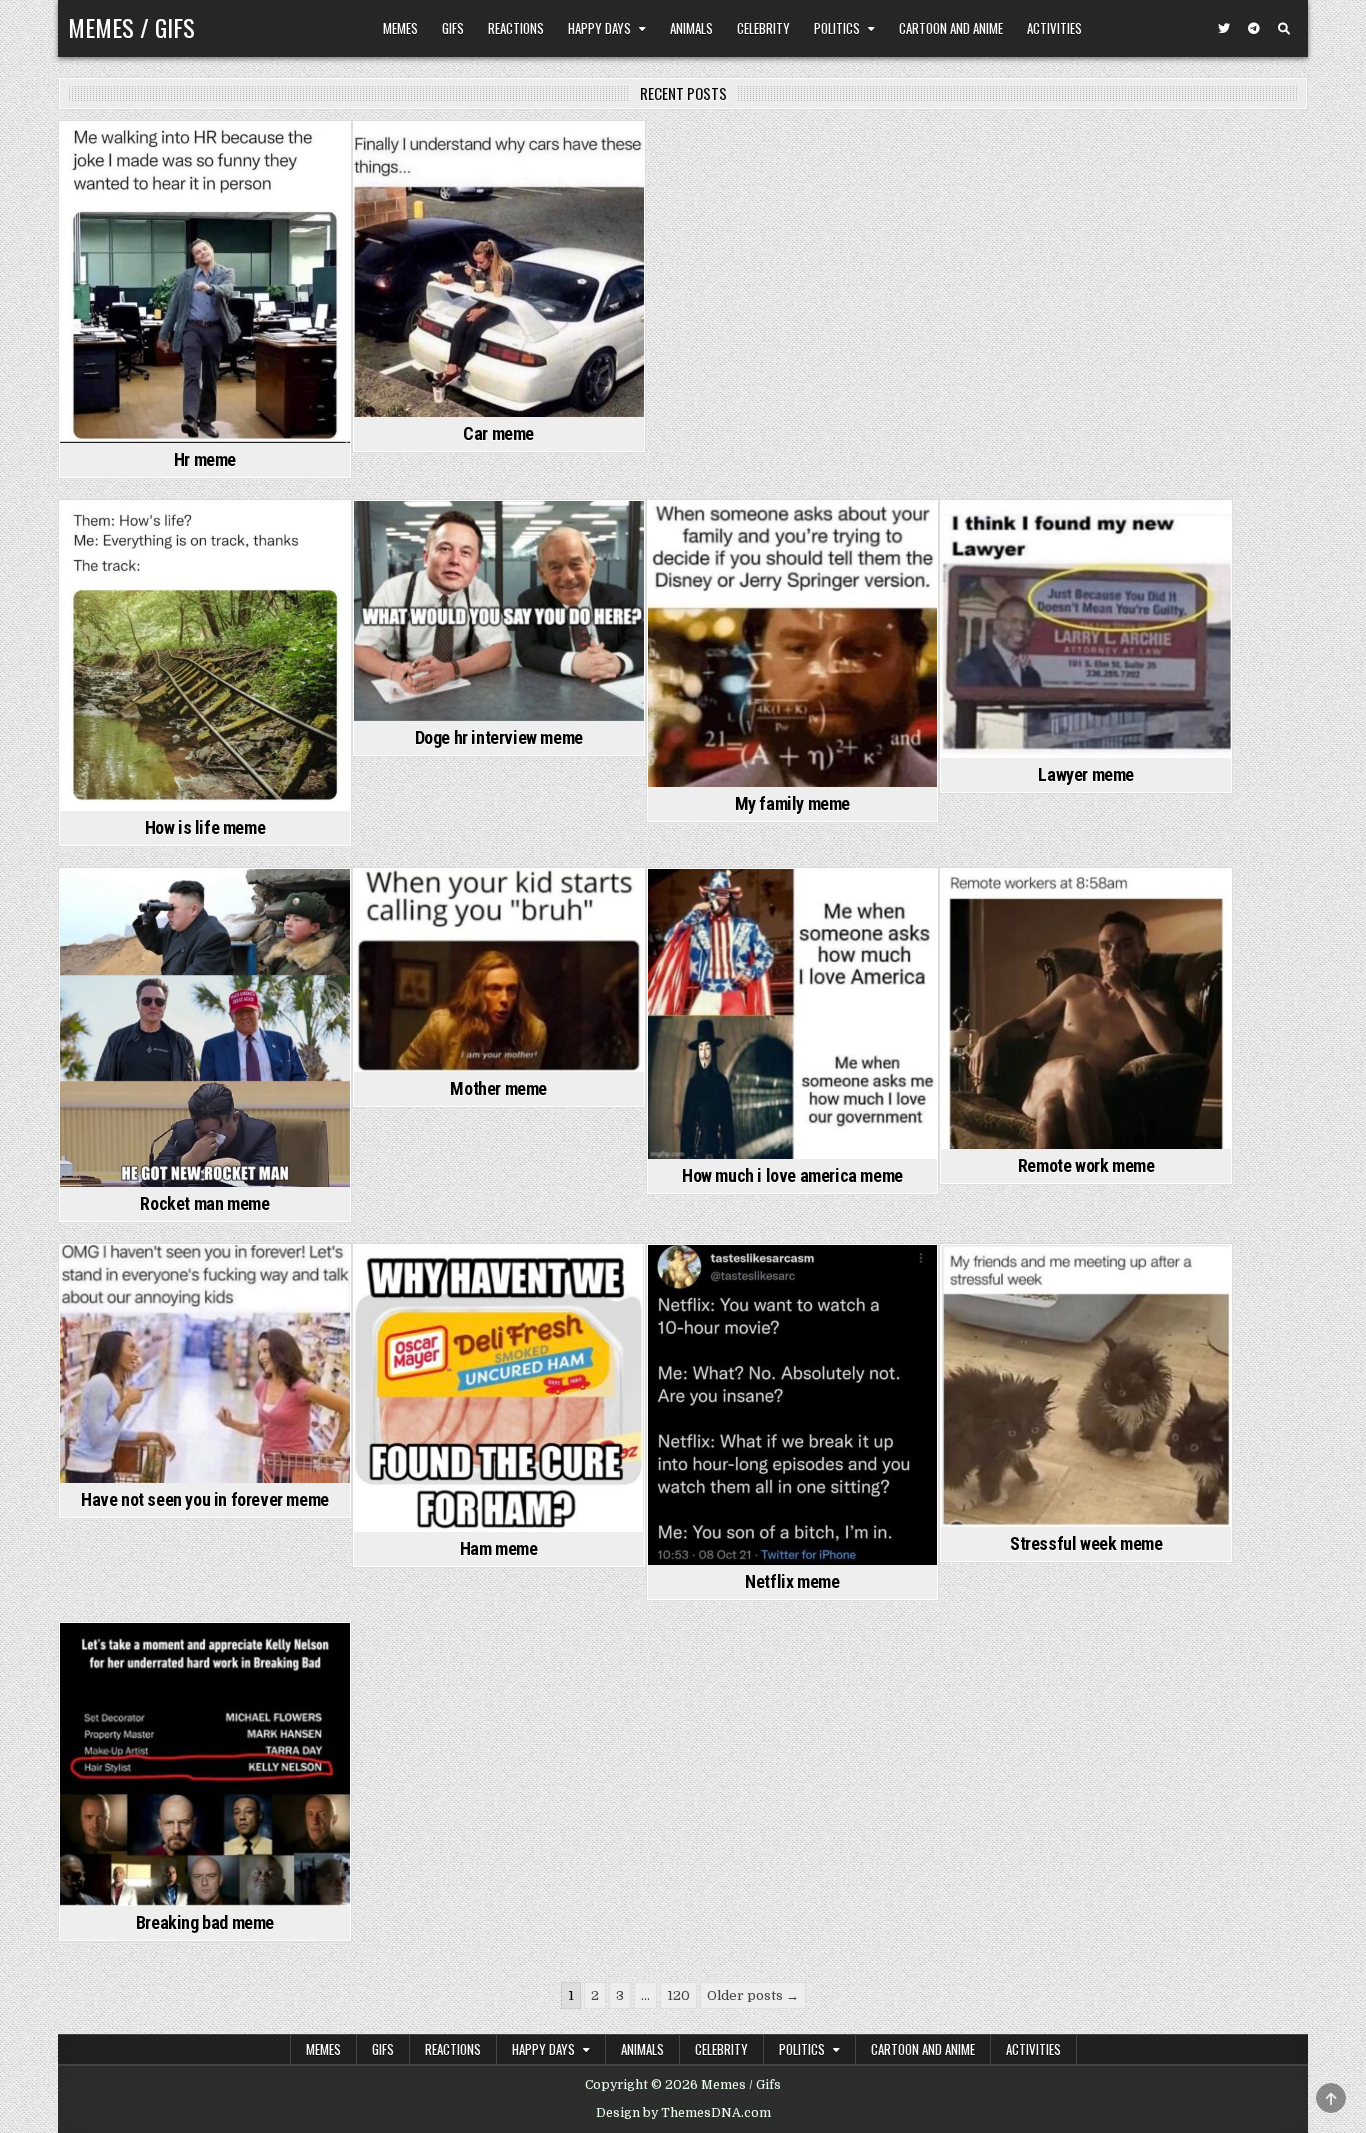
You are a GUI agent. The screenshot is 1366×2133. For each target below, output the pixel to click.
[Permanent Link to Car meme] (499, 269)
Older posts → (753, 1995)
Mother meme (498, 1088)
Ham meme (499, 1548)
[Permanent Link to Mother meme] (499, 970)
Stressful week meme (1086, 1543)
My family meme (792, 803)
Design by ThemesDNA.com (683, 2113)
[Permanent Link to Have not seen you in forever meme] (205, 1364)
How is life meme (205, 827)
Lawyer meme (1086, 774)
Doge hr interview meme (499, 737)
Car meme (498, 433)
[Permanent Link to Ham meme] (499, 1388)
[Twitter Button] (1224, 29)
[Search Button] (1284, 29)
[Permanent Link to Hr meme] (205, 282)
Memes (400, 28)
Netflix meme (792, 1581)
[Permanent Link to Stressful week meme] (1086, 1386)
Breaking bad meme (205, 1922)
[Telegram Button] (1254, 29)
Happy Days (599, 28)
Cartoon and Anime (951, 28)
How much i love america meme (792, 1175)
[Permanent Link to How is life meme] (205, 656)
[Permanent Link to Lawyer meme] (1086, 629)
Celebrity (763, 28)
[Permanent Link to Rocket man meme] (205, 1028)
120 (678, 1995)
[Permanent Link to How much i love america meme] (793, 1014)
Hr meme (205, 459)
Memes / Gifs (131, 27)
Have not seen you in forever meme (205, 1499)
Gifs (453, 28)
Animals (691, 28)
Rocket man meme (204, 1203)
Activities (1054, 28)
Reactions (516, 28)
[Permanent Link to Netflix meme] (793, 1405)
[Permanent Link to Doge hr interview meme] (499, 611)
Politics (837, 28)
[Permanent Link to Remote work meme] (1086, 1008)
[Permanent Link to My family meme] (793, 644)
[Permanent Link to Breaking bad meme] (205, 1764)
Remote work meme (1086, 1165)
